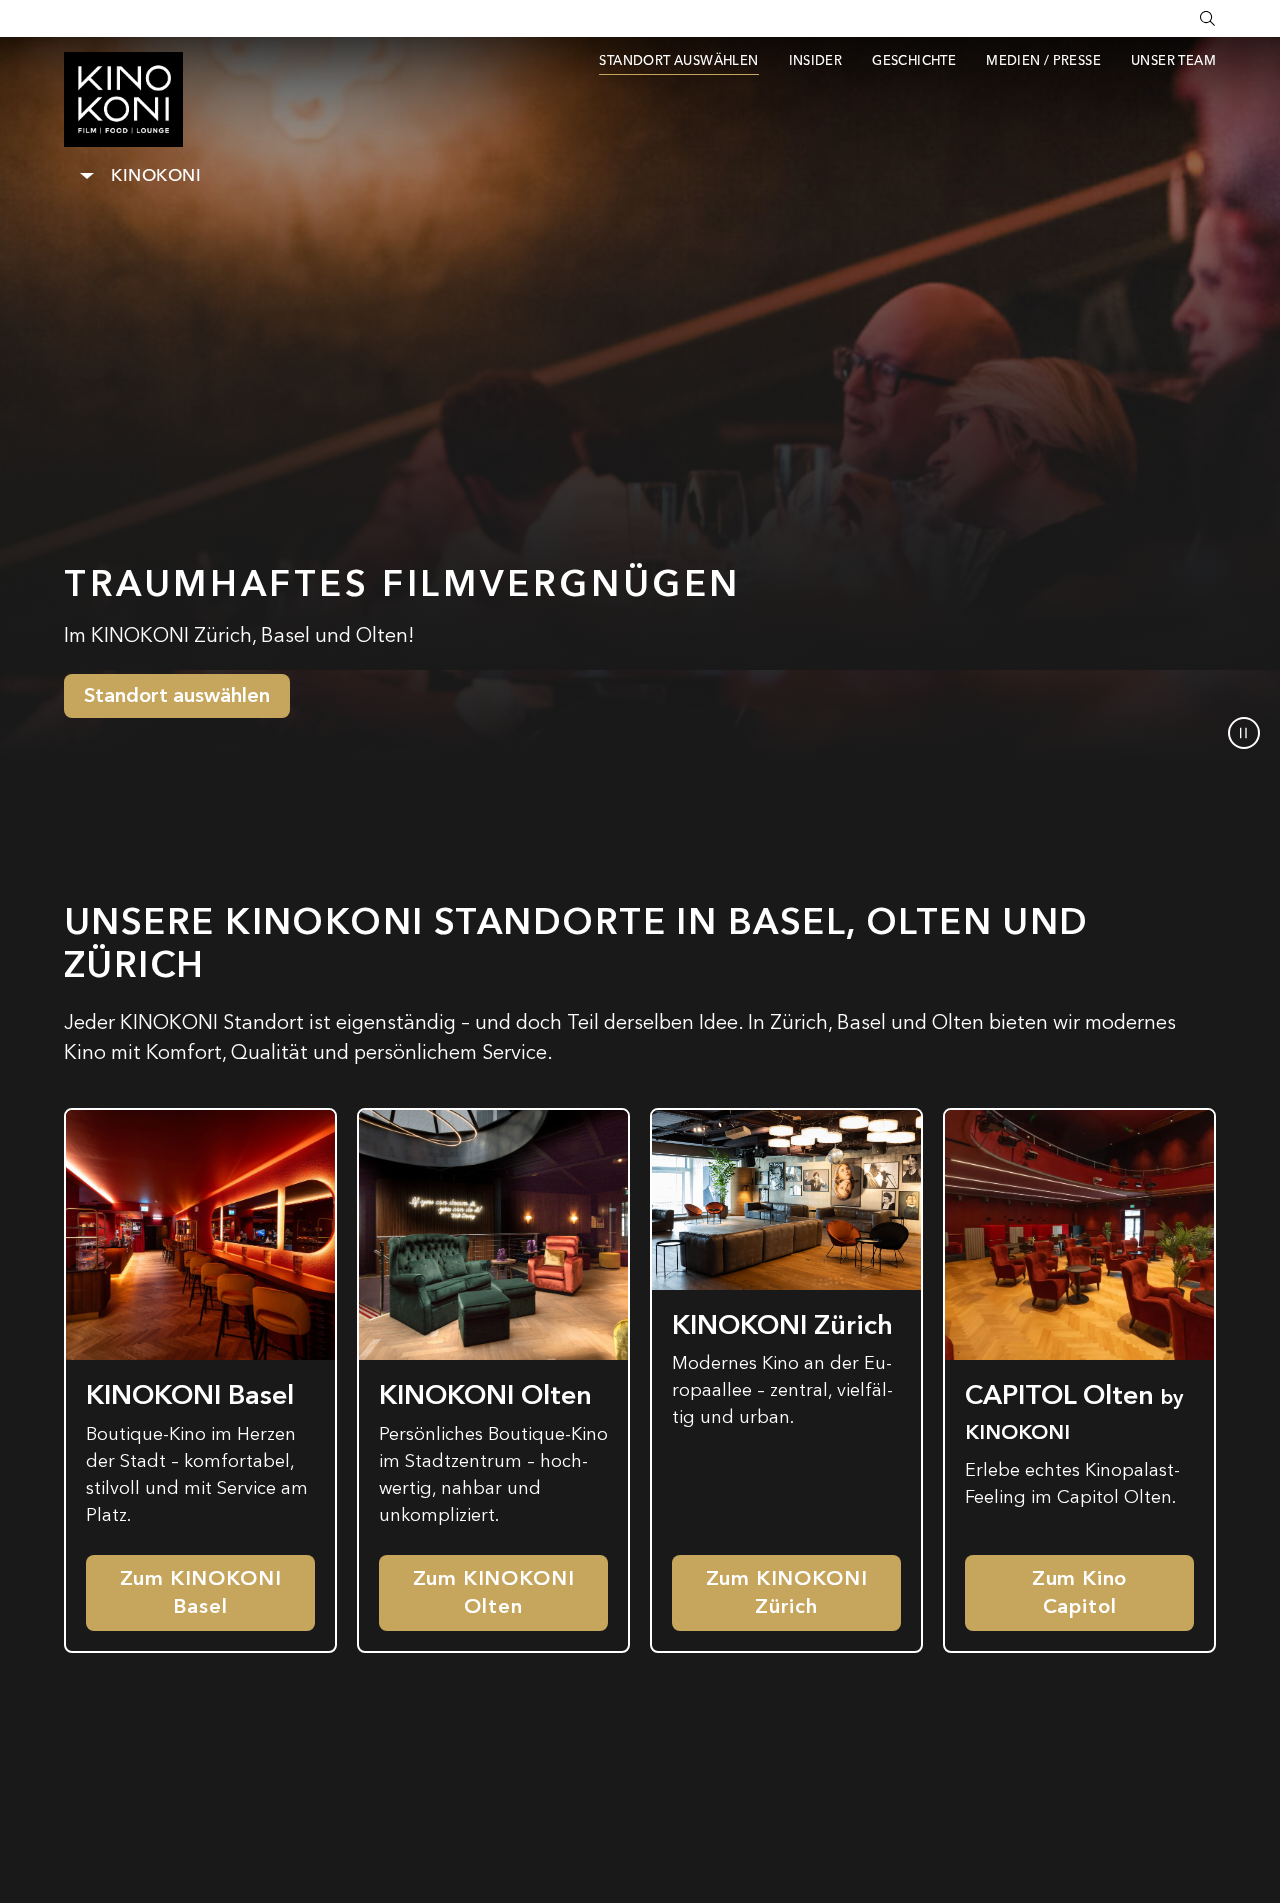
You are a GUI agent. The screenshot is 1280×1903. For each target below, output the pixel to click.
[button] (1244, 733)
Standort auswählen (177, 695)
